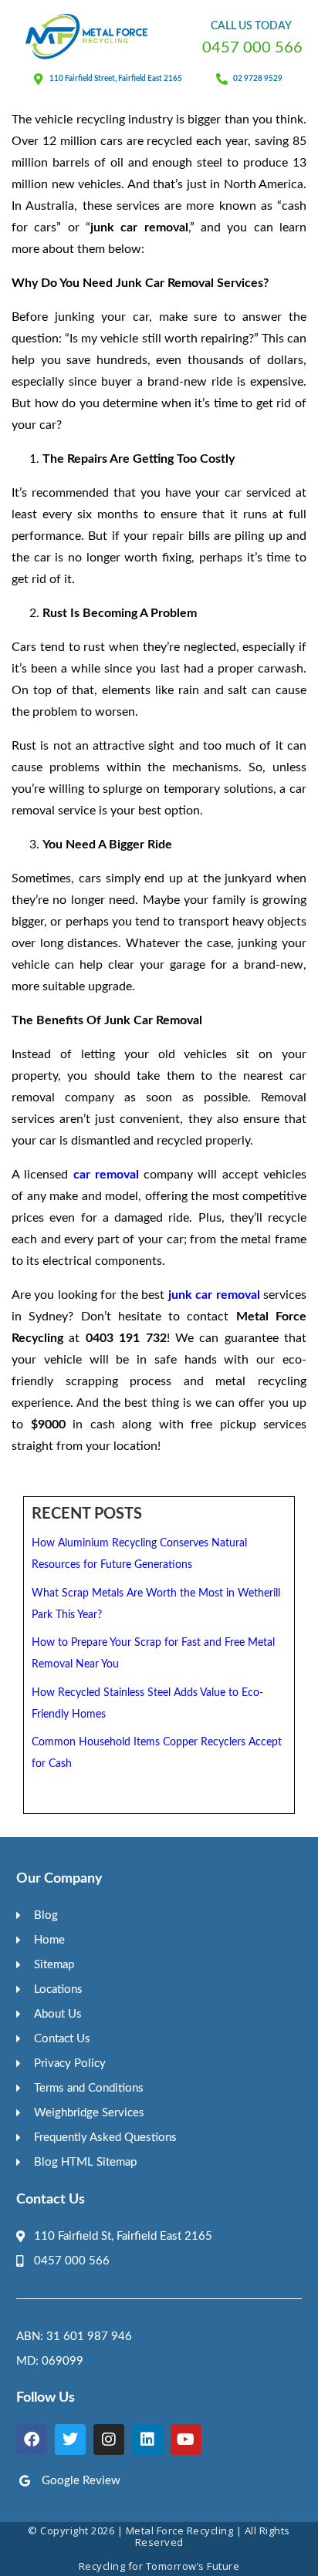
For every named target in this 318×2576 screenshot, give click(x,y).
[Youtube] (186, 2439)
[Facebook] (32, 2439)
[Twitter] (70, 2439)
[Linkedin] (147, 2439)
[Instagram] (109, 2439)
